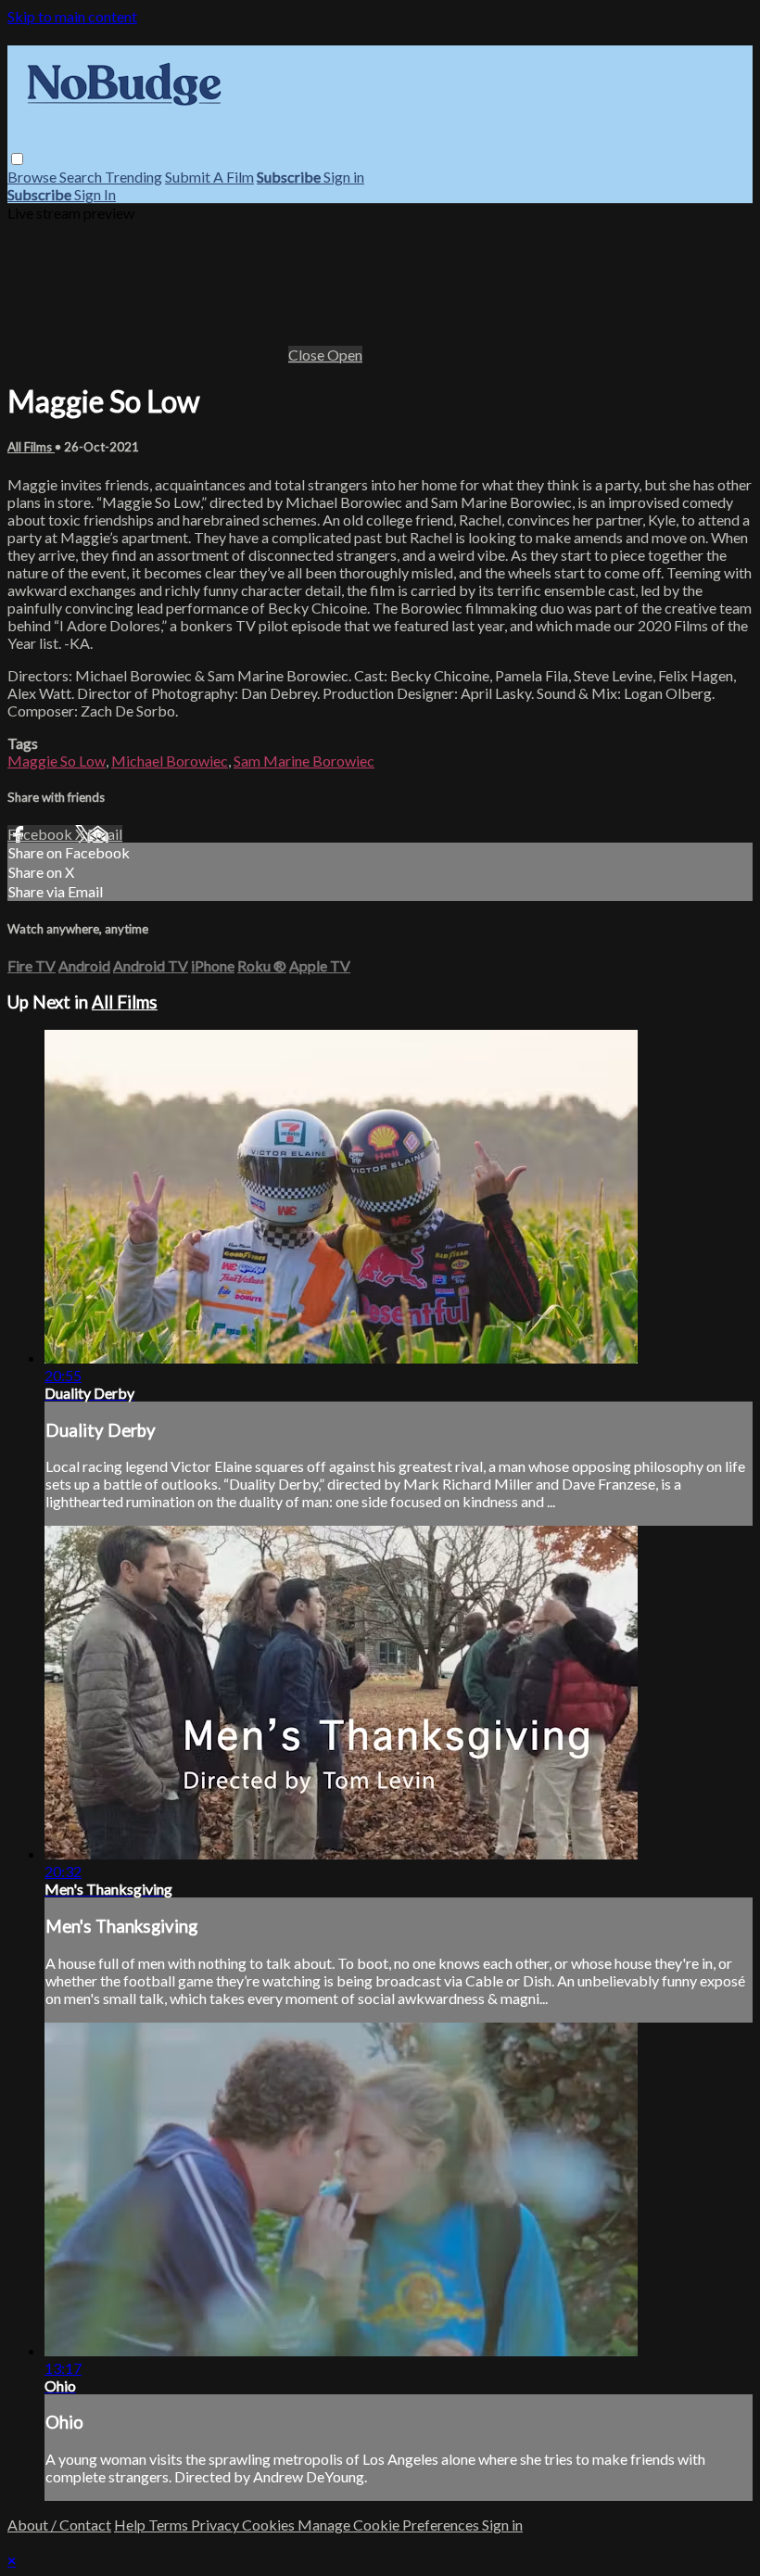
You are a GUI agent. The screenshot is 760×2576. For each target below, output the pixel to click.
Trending (133, 177)
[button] (17, 159)
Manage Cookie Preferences (390, 2525)
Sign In (95, 194)
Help (131, 2525)
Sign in (344, 177)
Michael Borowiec (170, 761)
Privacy (216, 2525)
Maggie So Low (57, 761)
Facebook (41, 834)
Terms (170, 2525)
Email (105, 834)
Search (82, 177)
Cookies (270, 2525)
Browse (33, 177)
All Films (31, 447)
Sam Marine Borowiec (304, 761)
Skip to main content (72, 16)
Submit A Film (209, 177)
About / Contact (59, 2525)
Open (345, 355)
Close (308, 355)
